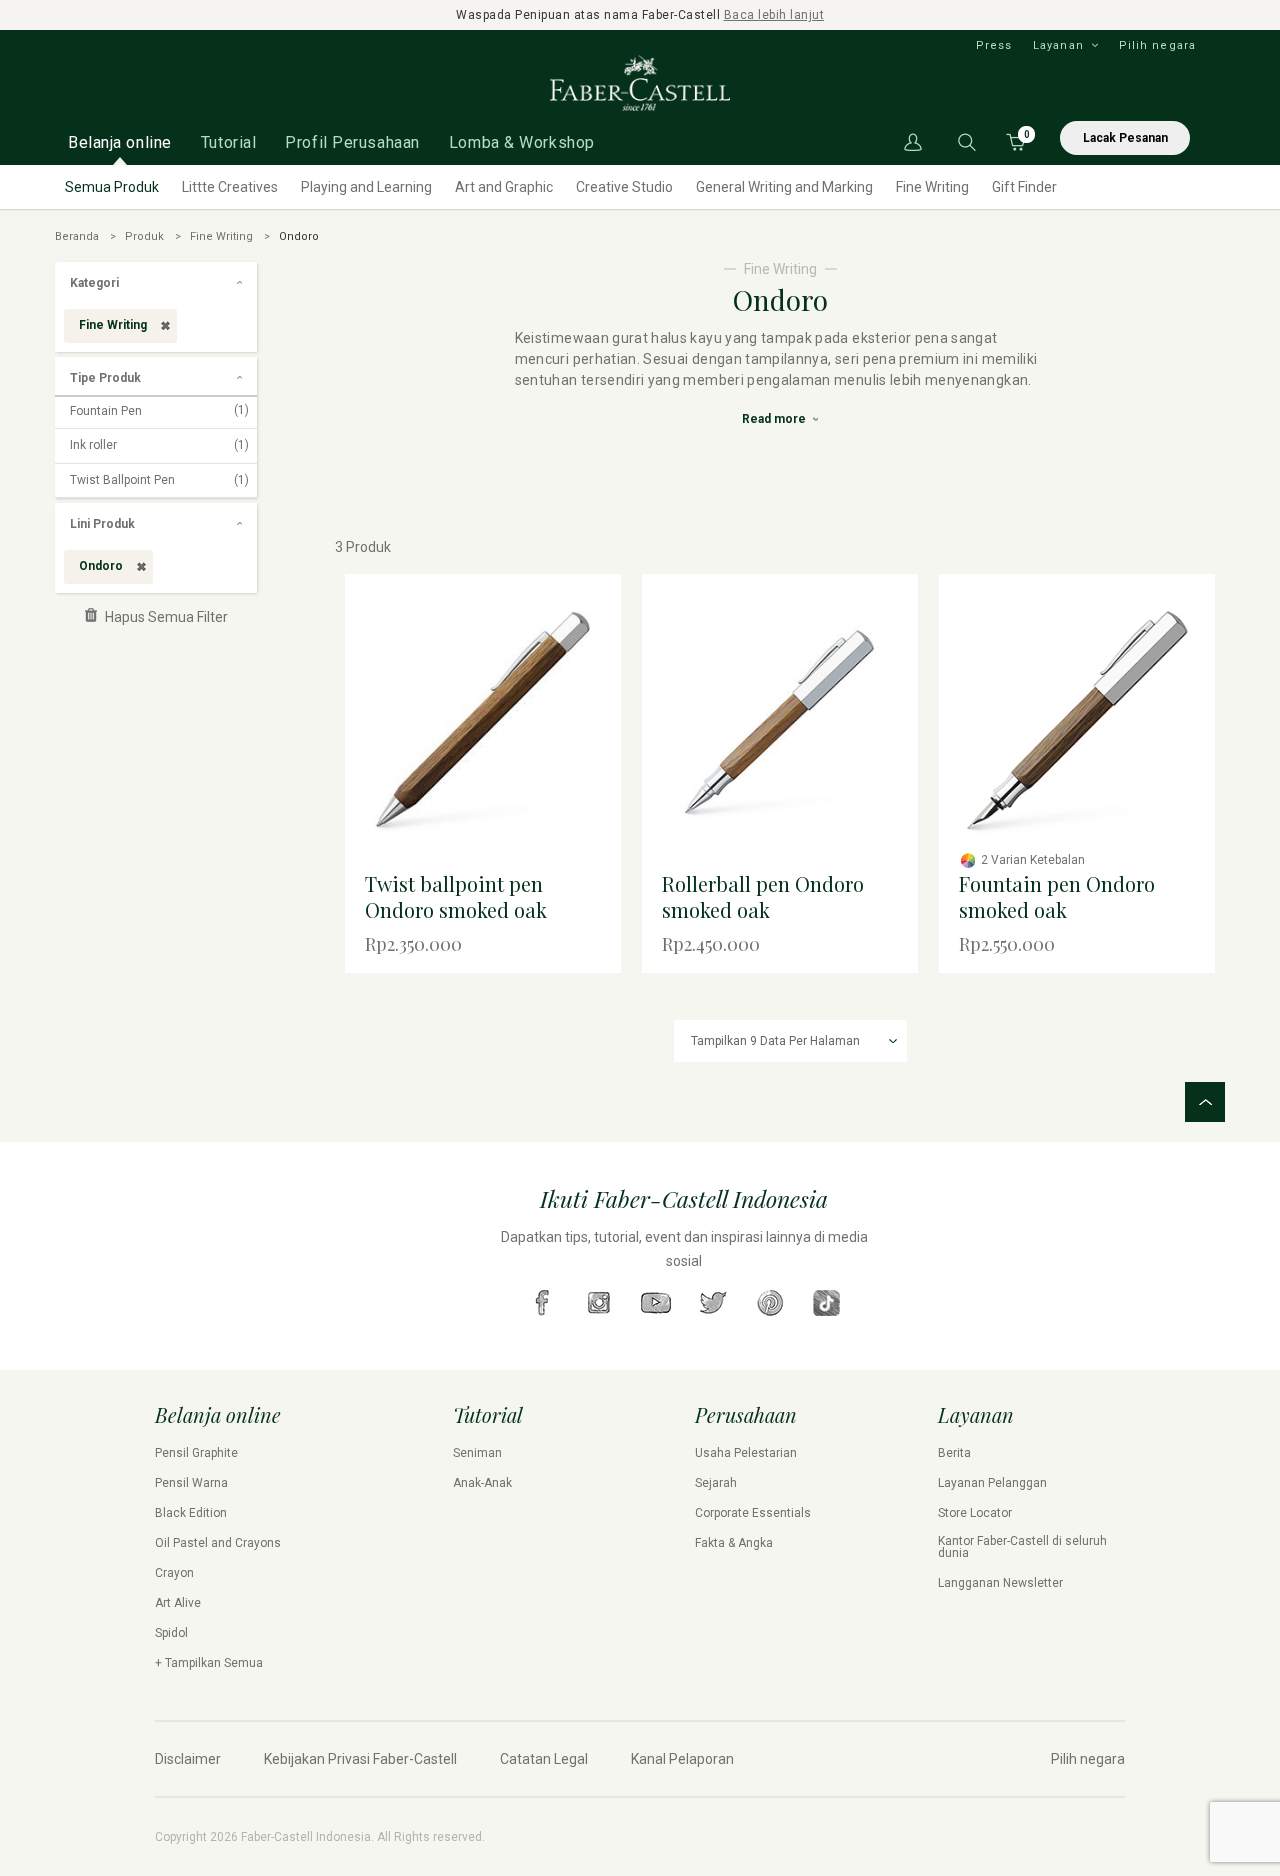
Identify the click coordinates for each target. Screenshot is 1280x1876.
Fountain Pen (159, 411)
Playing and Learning (366, 187)
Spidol (171, 1633)
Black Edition (191, 1513)
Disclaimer (188, 1759)
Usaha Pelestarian (746, 1453)
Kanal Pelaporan (682, 1759)
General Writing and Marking (784, 187)
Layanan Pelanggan (992, 1483)
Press (994, 45)
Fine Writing (932, 187)
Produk (144, 236)
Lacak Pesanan (1125, 138)
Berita (954, 1453)
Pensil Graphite (196, 1453)
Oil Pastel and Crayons (218, 1543)
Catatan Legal (544, 1759)
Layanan (1058, 45)
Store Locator (975, 1513)
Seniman (477, 1453)
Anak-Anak (482, 1483)
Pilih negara (1157, 45)
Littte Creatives (230, 187)
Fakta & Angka (734, 1543)
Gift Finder (1024, 187)
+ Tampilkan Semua (209, 1663)
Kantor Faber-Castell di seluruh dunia (1022, 1547)
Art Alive (178, 1603)
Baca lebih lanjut (774, 15)
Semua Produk (112, 187)
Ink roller (159, 445)
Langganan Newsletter (1000, 1583)
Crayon (174, 1573)
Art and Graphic (504, 187)
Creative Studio (624, 187)
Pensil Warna (191, 1483)
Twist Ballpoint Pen (159, 480)
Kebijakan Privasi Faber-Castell (360, 1759)
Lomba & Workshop (522, 142)
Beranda (77, 236)
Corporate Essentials (753, 1513)
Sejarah (716, 1483)
